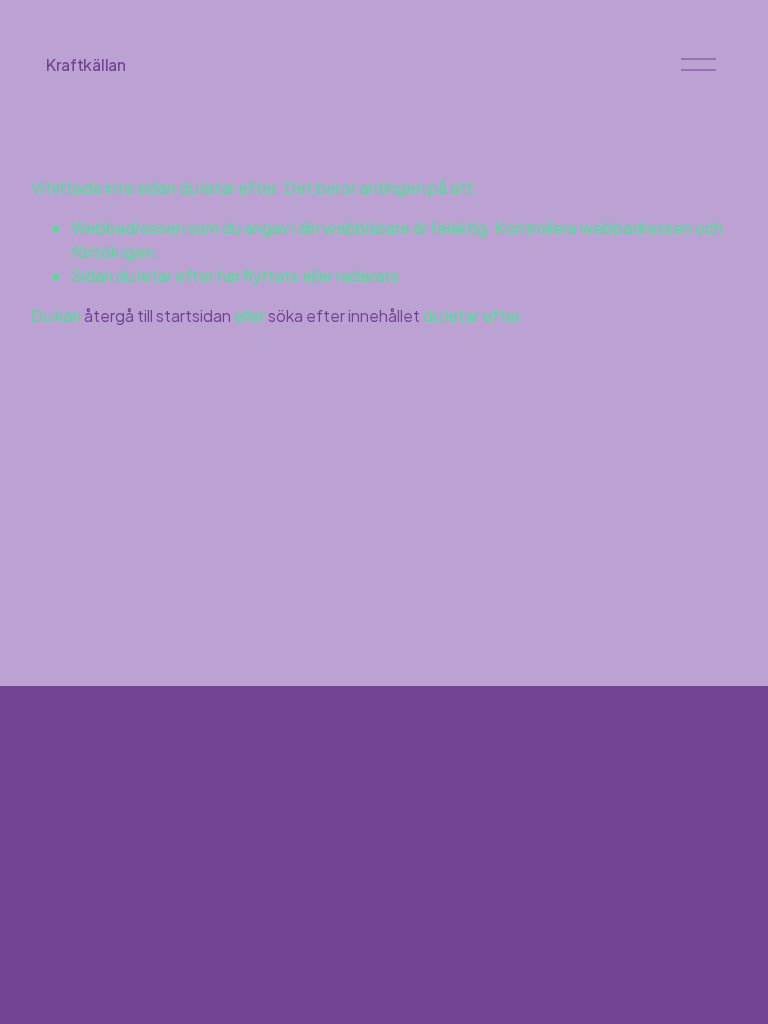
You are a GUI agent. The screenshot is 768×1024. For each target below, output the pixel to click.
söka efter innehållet (344, 315)
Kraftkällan (85, 64)
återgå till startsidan (157, 315)
